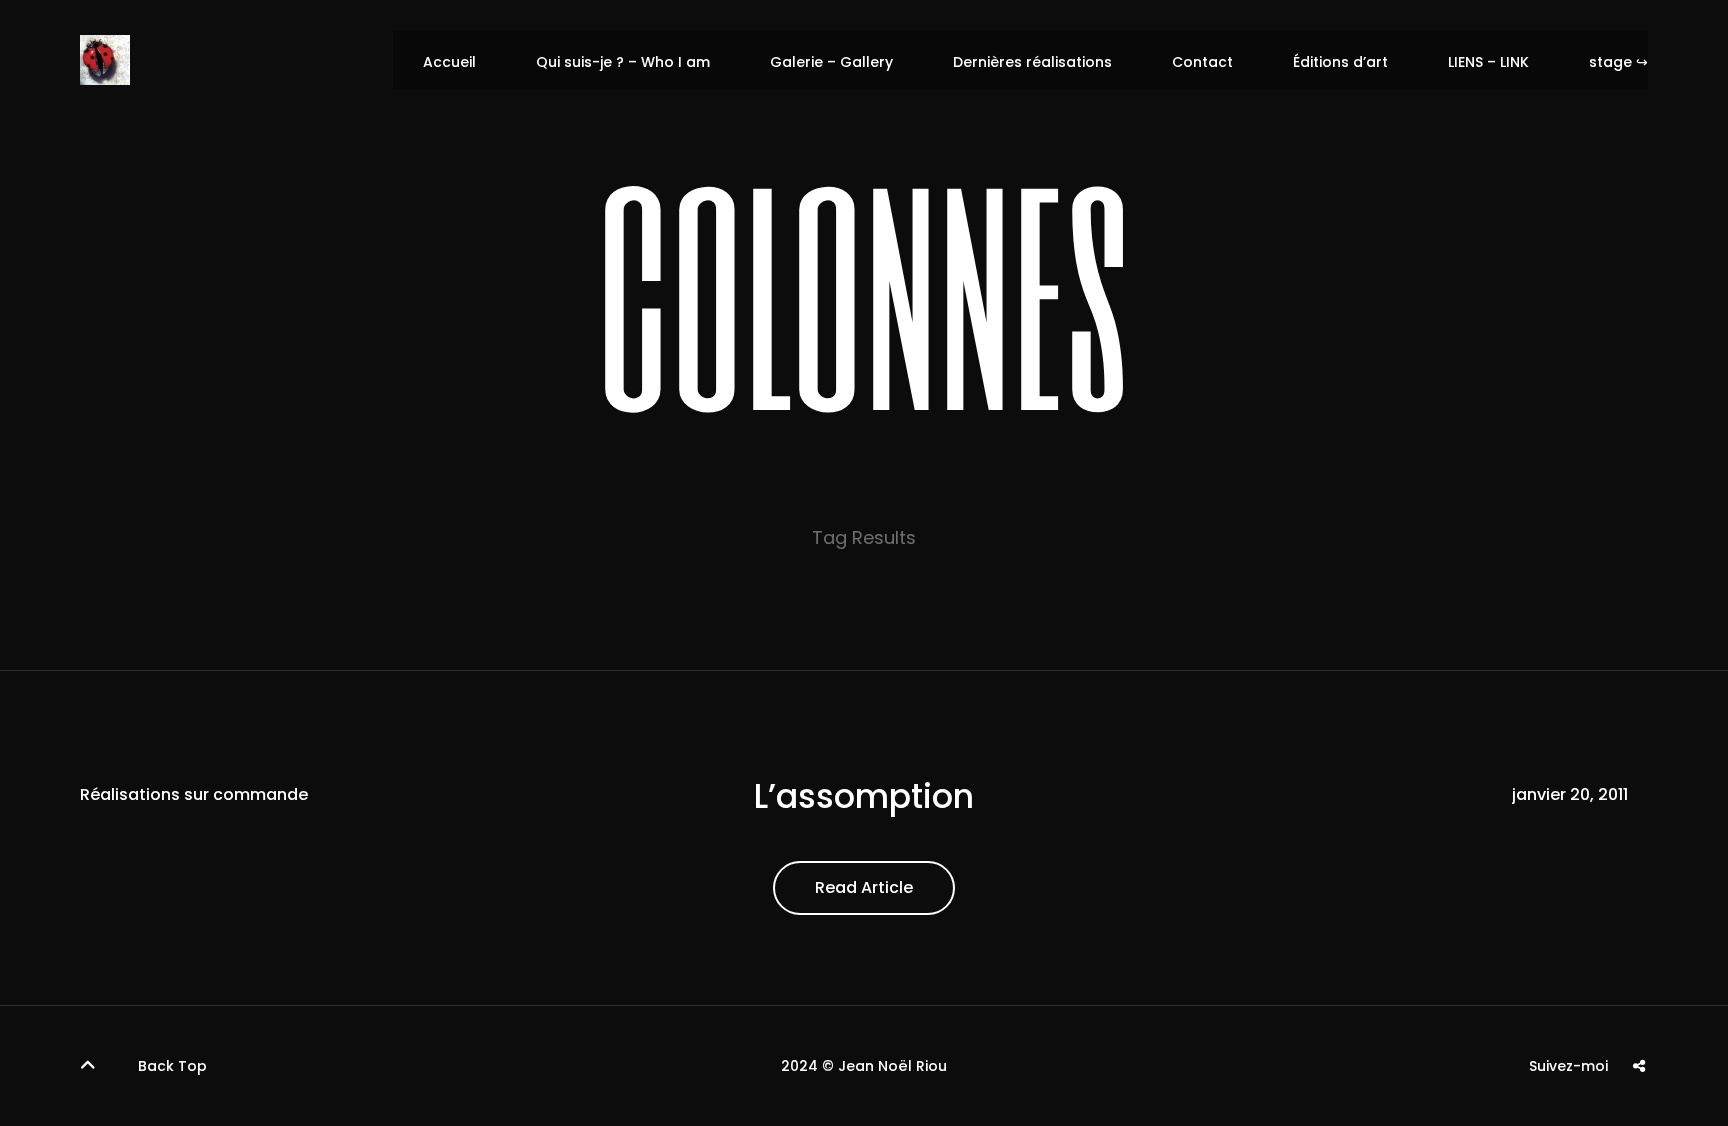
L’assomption (864, 797)
